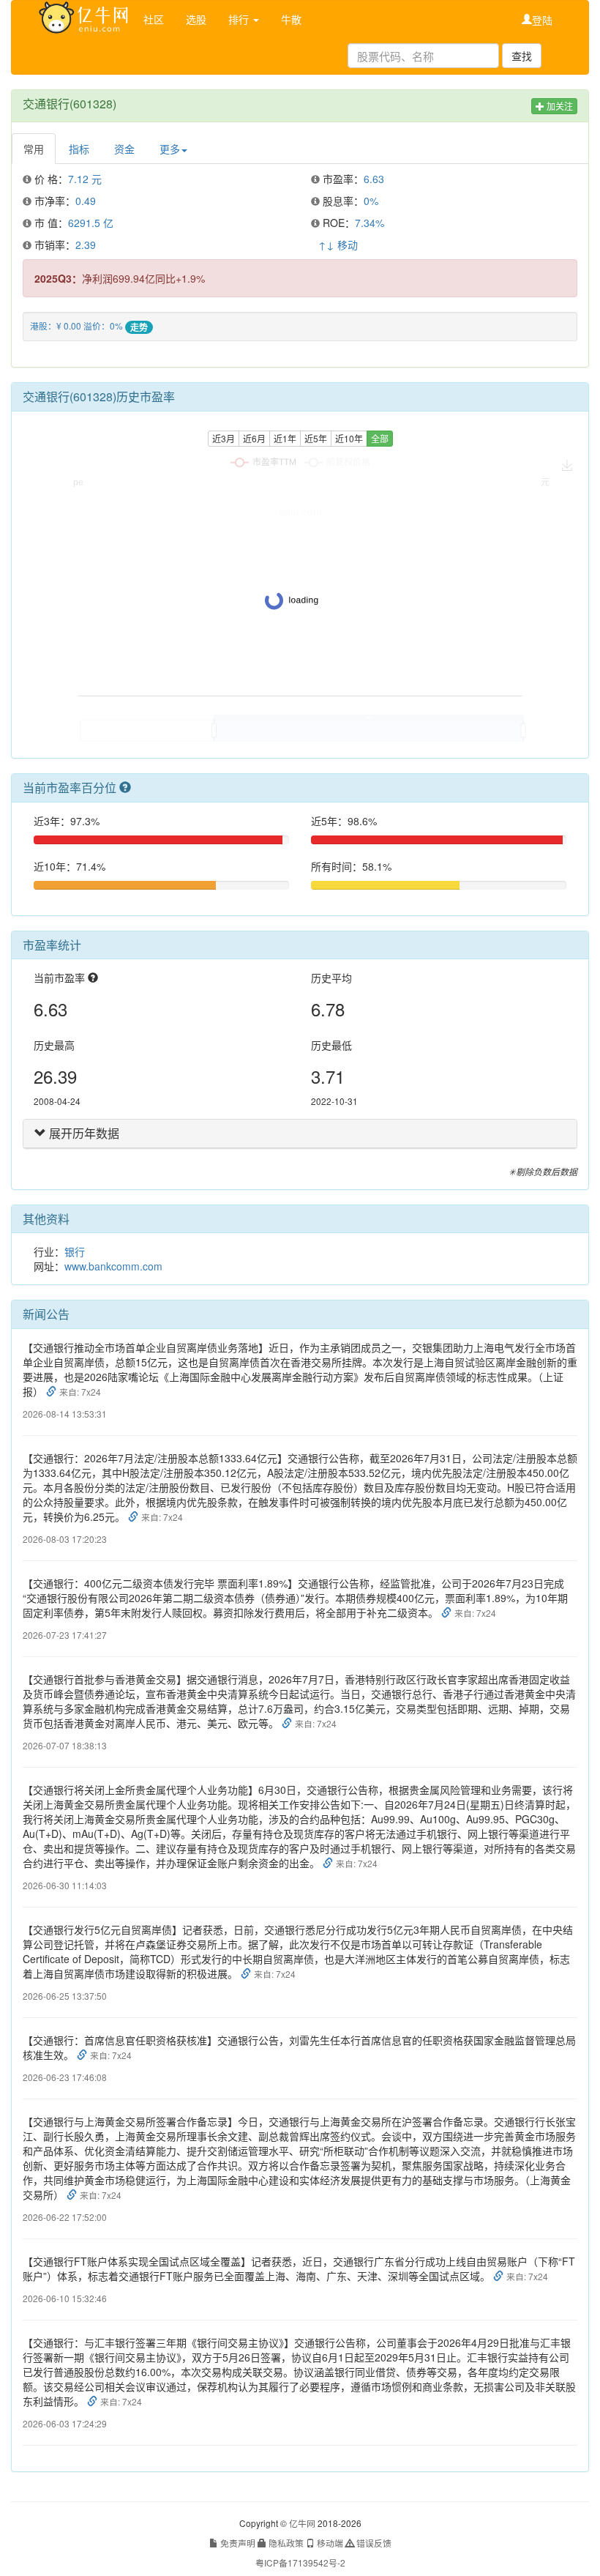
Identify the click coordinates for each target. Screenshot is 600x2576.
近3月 (224, 438)
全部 (380, 438)
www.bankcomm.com (113, 1266)
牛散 (291, 19)
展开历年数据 (83, 1133)
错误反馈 (373, 2543)
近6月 (254, 438)
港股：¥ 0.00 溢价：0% (76, 325)
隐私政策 (285, 2543)
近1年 (285, 438)
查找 (522, 56)
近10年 (349, 438)
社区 (154, 19)
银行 (75, 1251)
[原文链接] (53, 1391)
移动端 (329, 2543)
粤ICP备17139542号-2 (300, 2562)
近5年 (316, 438)
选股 (196, 19)
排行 (240, 19)
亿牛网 (302, 2523)
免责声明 (237, 2543)
